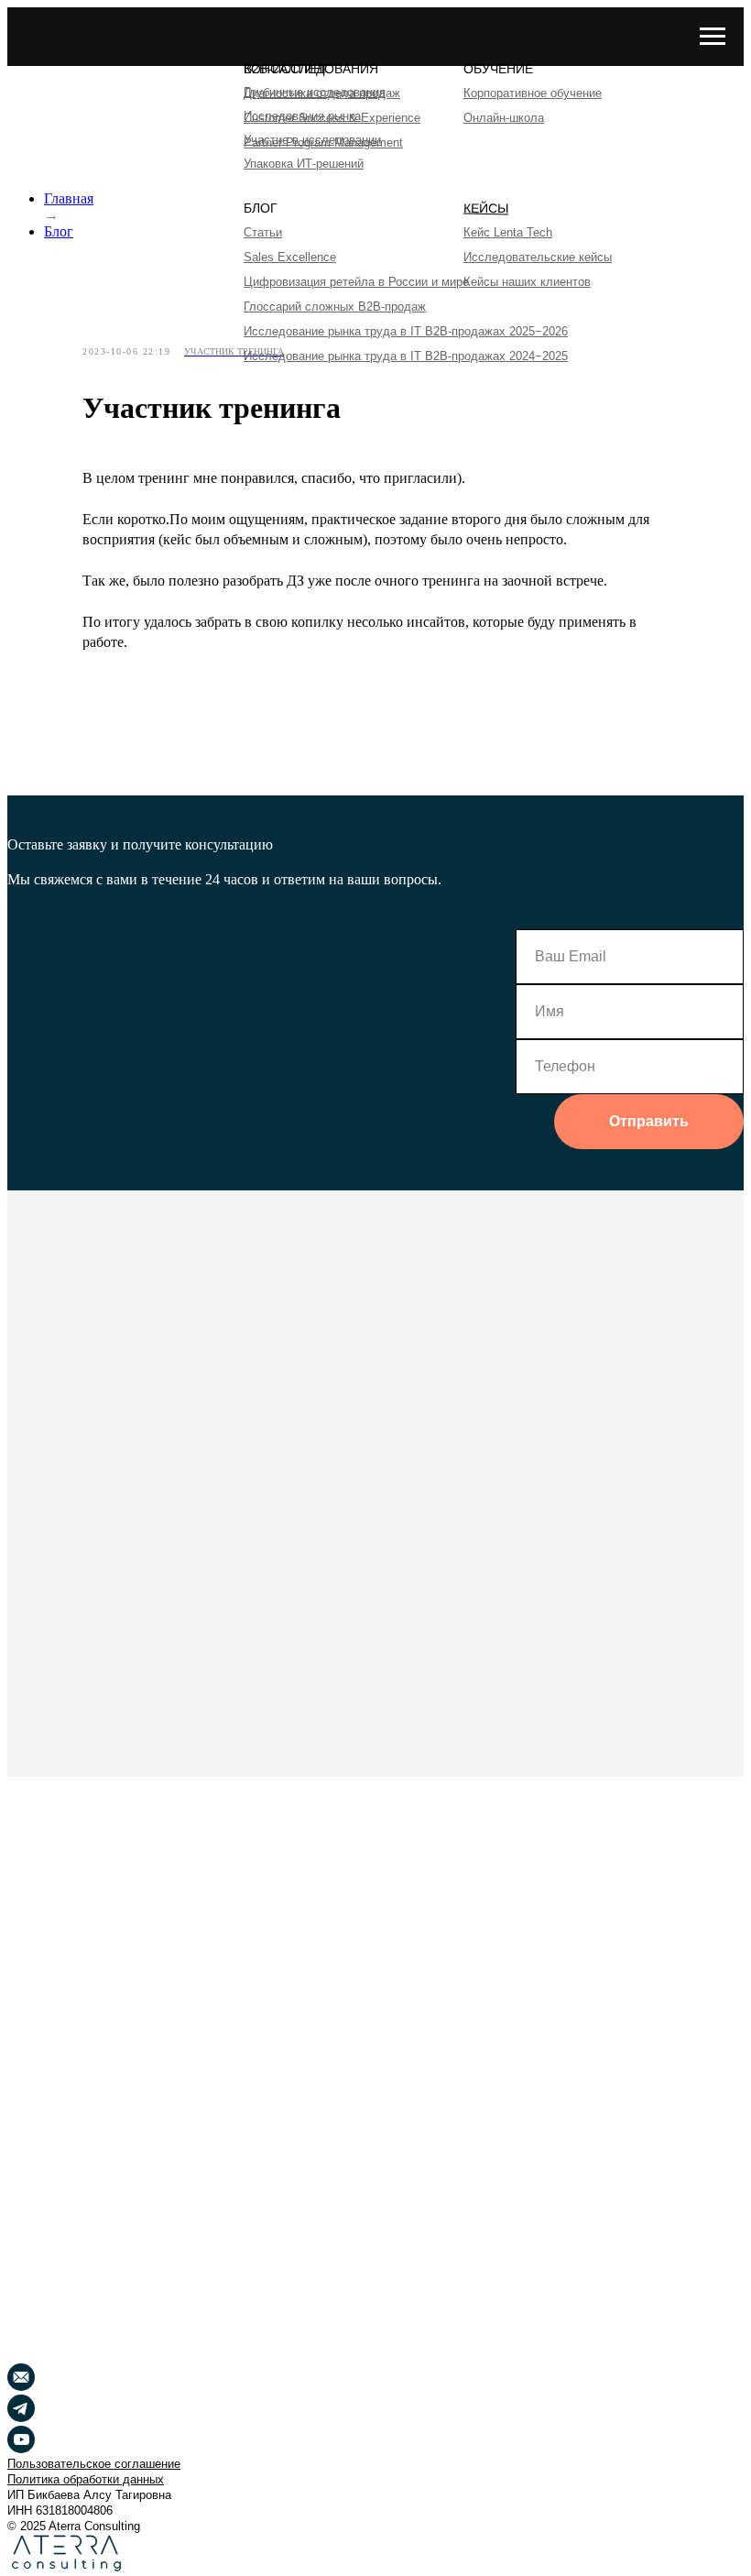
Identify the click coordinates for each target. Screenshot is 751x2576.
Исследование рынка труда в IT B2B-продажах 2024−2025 (406, 356)
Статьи (263, 232)
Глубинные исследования (315, 92)
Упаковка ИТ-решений (304, 164)
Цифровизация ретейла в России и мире (356, 282)
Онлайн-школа (504, 118)
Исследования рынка (302, 116)
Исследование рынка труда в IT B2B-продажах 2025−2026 (406, 331)
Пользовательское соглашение (94, 2464)
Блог (59, 231)
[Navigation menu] (713, 37)
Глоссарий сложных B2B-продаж (335, 307)
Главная (69, 198)
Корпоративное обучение (533, 93)
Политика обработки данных (86, 2479)
